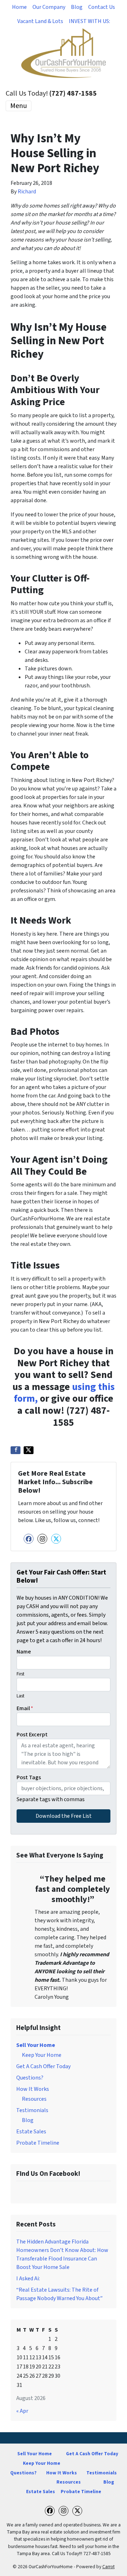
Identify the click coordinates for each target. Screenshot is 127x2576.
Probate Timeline (38, 2143)
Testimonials (32, 2110)
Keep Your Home (42, 2055)
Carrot (108, 2567)
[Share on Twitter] (29, 1450)
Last (20, 1696)
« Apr (22, 2411)
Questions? (30, 2078)
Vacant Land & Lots (40, 21)
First (20, 1674)
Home (19, 7)
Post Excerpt (32, 1735)
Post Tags (29, 1777)
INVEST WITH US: (89, 21)
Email (25, 1708)
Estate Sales (31, 2132)
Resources (34, 2099)
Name (24, 1652)
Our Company (49, 7)
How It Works (33, 2089)
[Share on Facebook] (16, 1450)
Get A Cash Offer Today (43, 2066)
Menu (19, 106)
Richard (27, 192)
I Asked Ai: (28, 2279)
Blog (77, 7)
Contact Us (102, 7)
